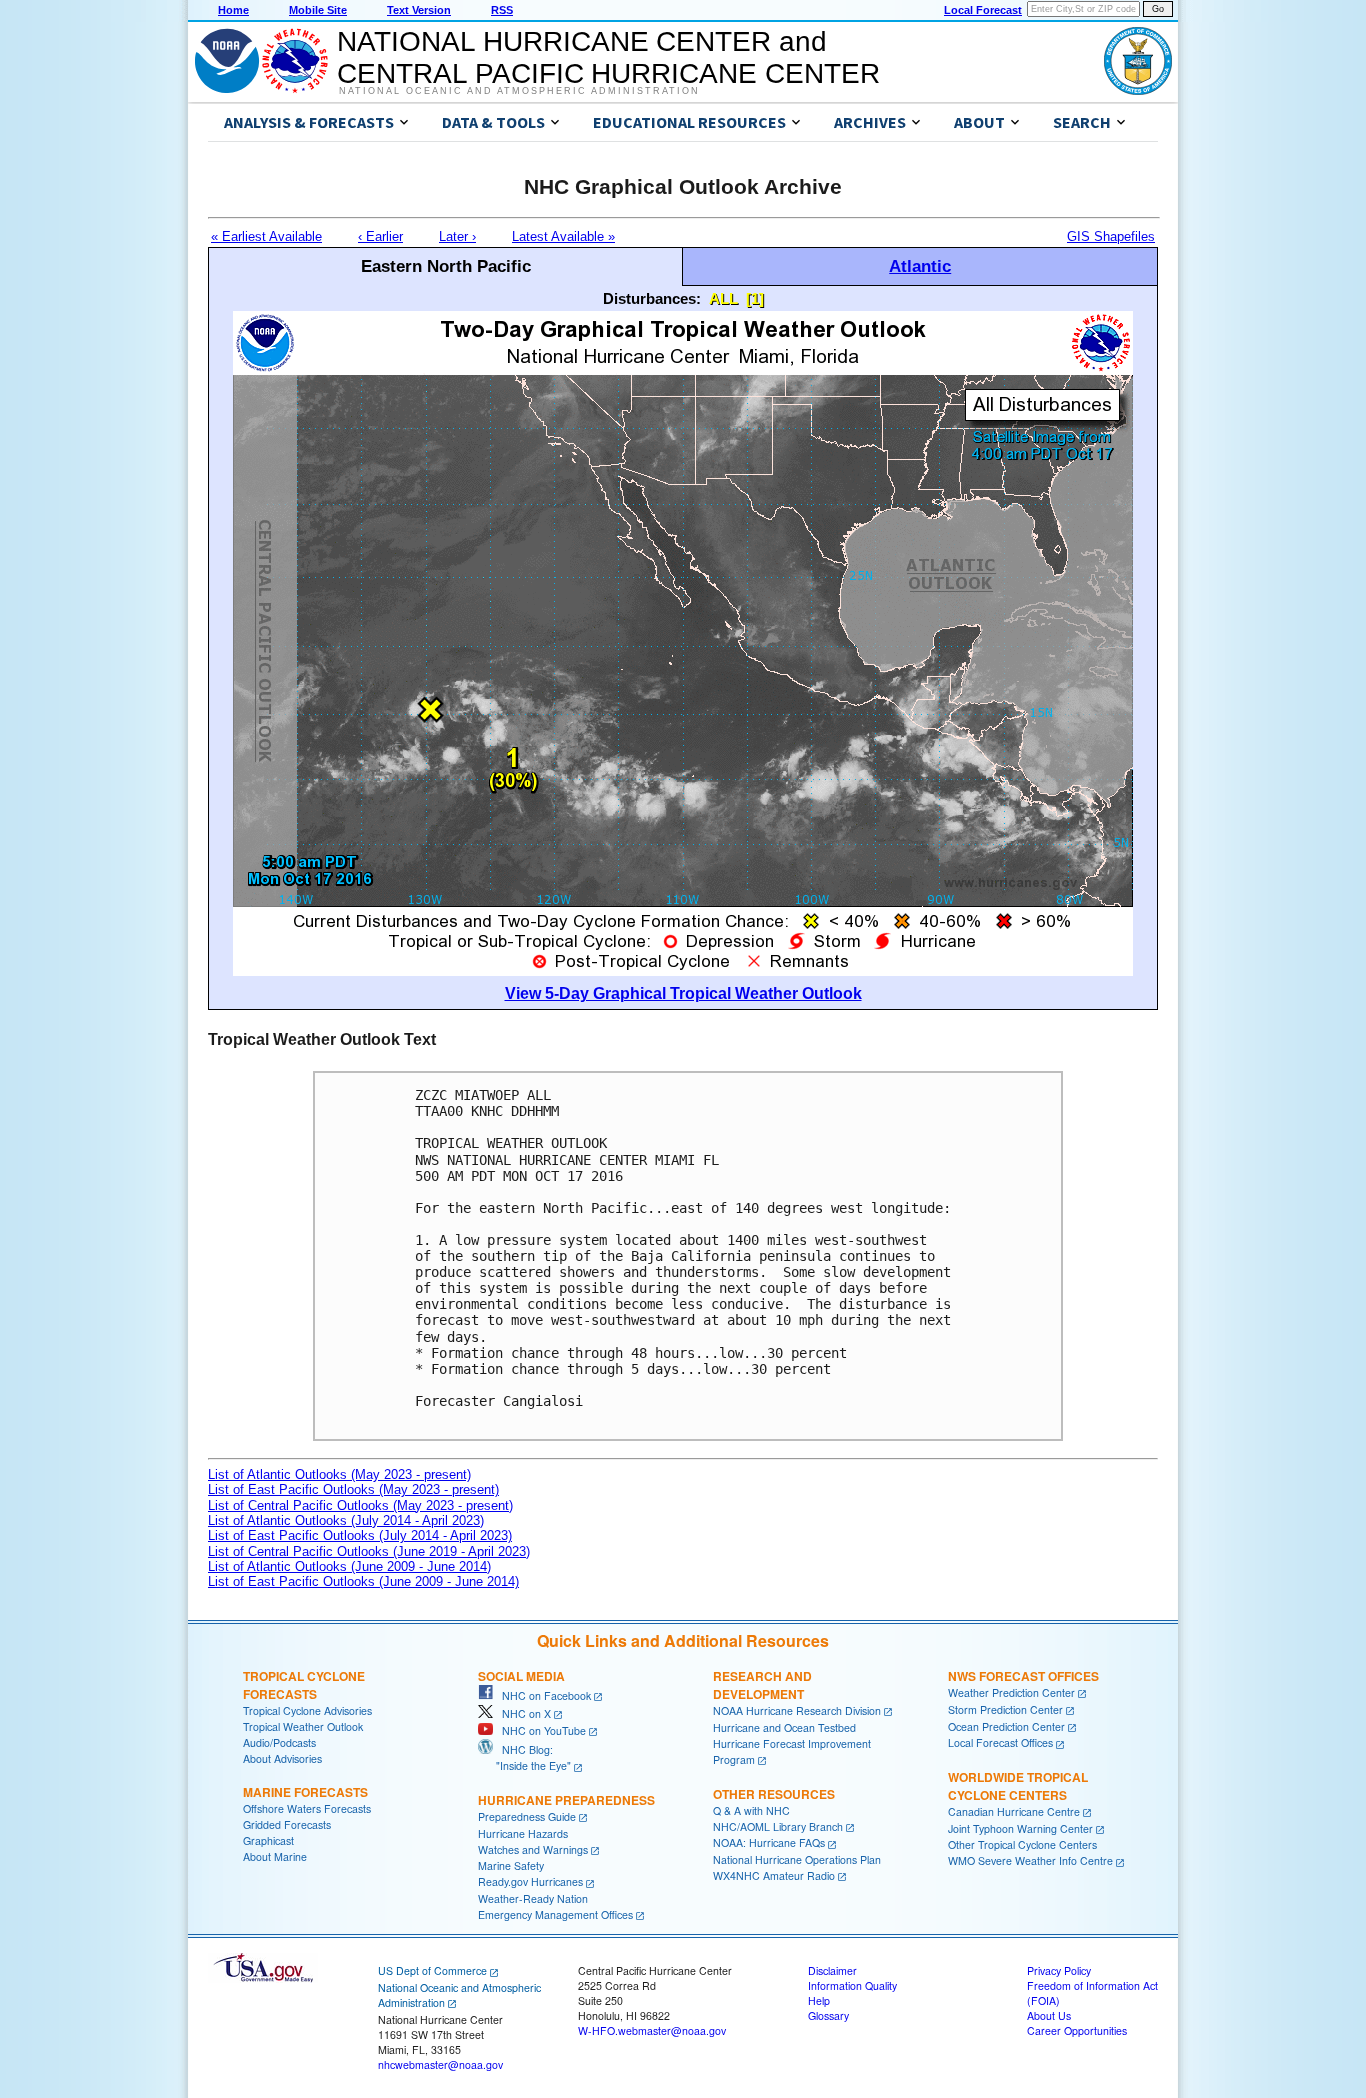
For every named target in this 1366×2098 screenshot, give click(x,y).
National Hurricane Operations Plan (797, 1859)
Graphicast (268, 1840)
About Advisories (282, 1758)
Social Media (521, 1676)
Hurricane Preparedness (566, 1800)
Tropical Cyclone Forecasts (304, 1685)
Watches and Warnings (533, 1849)
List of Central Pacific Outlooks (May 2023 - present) (360, 1505)
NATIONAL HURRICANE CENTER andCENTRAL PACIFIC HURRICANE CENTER (608, 57)
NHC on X (522, 1713)
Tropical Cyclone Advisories (307, 1710)
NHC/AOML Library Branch (778, 1826)
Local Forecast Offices (1000, 1742)
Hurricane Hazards (523, 1833)
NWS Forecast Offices (1023, 1676)
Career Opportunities (1077, 2030)
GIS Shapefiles (1111, 236)
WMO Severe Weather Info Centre (1030, 1860)
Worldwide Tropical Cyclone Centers (1018, 1786)
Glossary (828, 2015)
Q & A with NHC (751, 1810)
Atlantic (920, 266)
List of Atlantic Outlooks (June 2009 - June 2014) (349, 1566)
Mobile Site (318, 10)
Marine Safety (511, 1865)
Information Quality (852, 1985)
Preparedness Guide (527, 1816)
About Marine (275, 1856)
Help (819, 2000)
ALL (723, 298)
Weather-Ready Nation (533, 1898)
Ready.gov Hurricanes (530, 1881)
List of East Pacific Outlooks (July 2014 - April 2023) (360, 1535)
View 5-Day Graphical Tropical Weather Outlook (683, 993)
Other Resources (774, 1794)
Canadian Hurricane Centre (1014, 1811)
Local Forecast (983, 10)
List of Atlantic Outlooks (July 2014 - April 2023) (346, 1520)
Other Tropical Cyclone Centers (1022, 1844)
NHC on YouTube (539, 1730)
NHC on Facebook (542, 1695)
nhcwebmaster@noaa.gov (440, 2064)
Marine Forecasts (305, 1792)
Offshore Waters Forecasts (307, 1808)
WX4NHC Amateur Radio (774, 1875)
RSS (502, 10)
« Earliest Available (266, 236)
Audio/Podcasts (279, 1742)
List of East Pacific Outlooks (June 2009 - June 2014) (363, 1581)
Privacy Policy (1059, 1970)
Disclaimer (832, 1970)
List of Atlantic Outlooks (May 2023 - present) (339, 1474)
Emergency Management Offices (555, 1914)
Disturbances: (652, 298)
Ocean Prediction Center (1006, 1726)
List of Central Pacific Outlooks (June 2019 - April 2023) (369, 1551)
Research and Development (762, 1685)
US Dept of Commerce (432, 1970)
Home (233, 10)
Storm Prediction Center (1005, 1709)
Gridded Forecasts (287, 1824)
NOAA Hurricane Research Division (797, 1710)
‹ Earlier (380, 236)
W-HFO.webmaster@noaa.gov (652, 2030)
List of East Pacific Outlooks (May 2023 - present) (353, 1489)
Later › (457, 236)
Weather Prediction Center (1011, 1692)
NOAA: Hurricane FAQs (769, 1842)
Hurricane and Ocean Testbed (784, 1727)
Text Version (419, 10)
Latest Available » (563, 236)
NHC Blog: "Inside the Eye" (524, 1757)
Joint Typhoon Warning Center (1020, 1828)
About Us (1049, 2015)
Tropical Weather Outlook (303, 1726)
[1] (755, 298)
